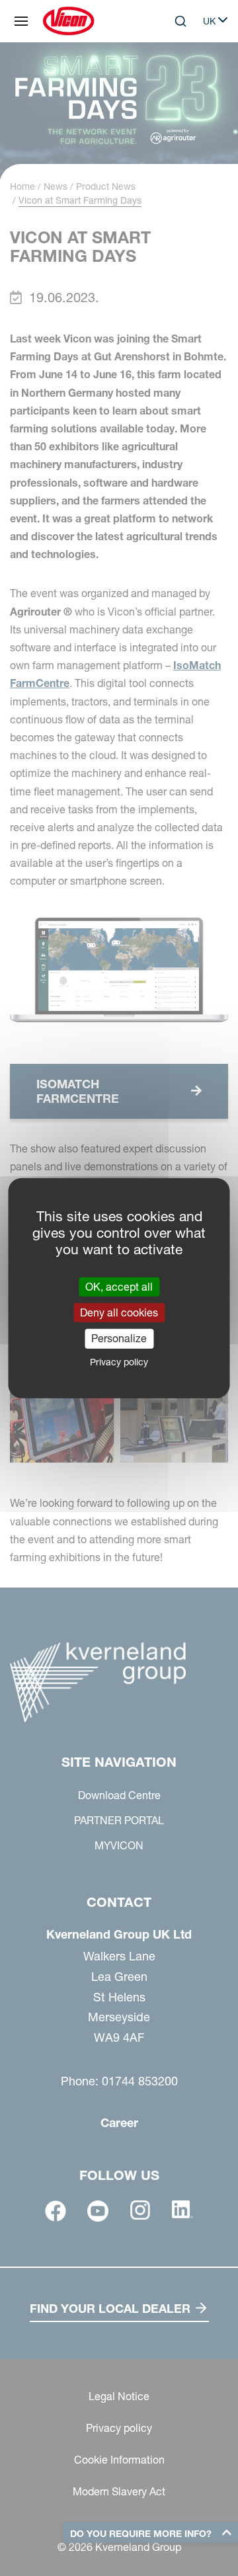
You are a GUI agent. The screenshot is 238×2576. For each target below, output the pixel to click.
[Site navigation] (21, 21)
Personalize (119, 1338)
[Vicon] (68, 21)
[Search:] (171, 75)
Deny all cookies (119, 1312)
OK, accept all (119, 1287)
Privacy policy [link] (119, 1361)
